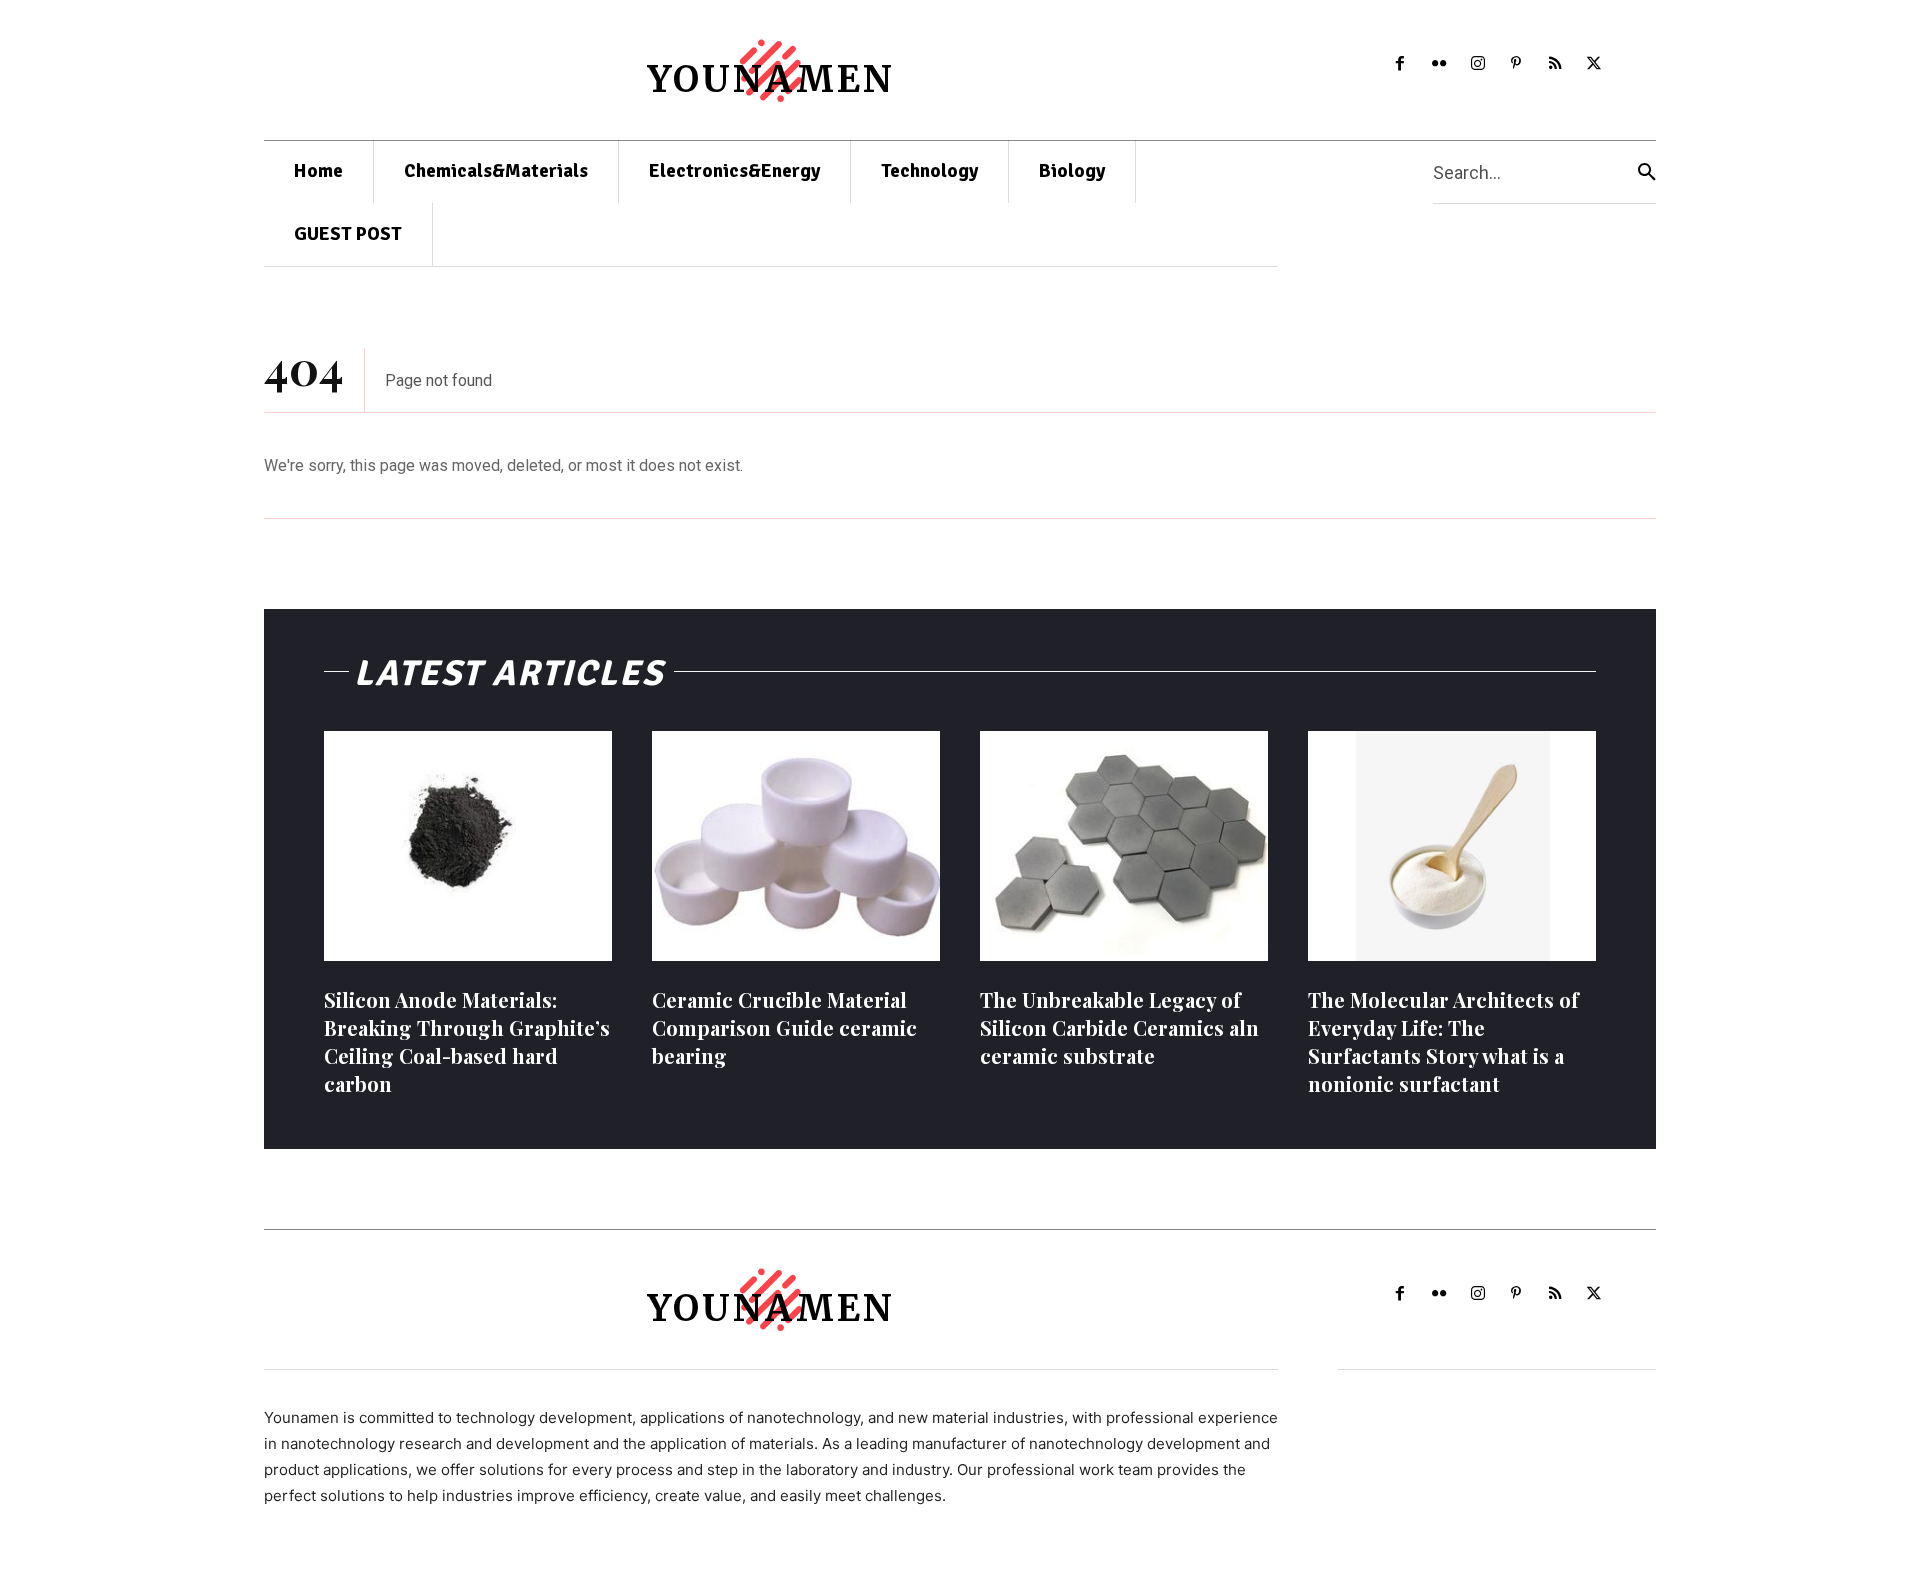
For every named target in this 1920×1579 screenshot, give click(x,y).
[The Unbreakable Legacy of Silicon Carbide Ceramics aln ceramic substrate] (1124, 846)
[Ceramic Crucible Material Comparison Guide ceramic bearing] (796, 846)
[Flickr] (1438, 64)
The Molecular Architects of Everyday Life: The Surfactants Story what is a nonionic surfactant (1443, 1041)
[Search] (1647, 172)
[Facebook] (1400, 64)
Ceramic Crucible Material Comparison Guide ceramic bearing (784, 1027)
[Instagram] (1477, 64)
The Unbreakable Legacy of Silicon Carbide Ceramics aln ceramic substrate (1119, 1027)
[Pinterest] (1516, 64)
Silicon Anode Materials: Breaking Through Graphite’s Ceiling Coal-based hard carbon (467, 1041)
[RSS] (1555, 64)
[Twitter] (1594, 64)
